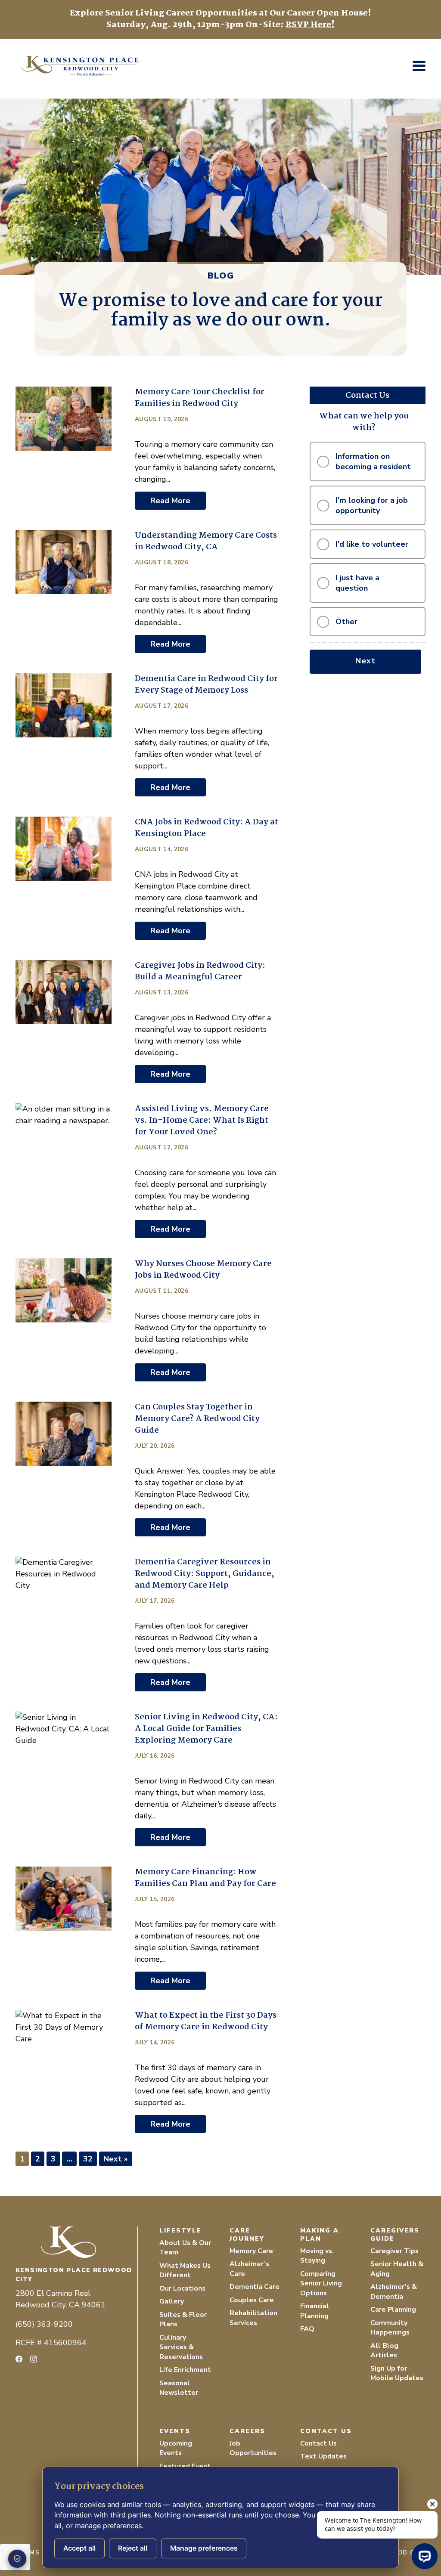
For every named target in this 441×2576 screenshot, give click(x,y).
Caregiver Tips (394, 2251)
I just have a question (357, 583)
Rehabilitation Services (253, 2318)
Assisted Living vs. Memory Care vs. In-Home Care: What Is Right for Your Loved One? (202, 1121)
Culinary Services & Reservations (181, 2347)
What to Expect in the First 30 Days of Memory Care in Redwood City (206, 2021)
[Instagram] (34, 2359)
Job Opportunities (253, 2448)
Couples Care (252, 2300)
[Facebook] (19, 2359)
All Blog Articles (384, 2351)
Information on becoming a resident (373, 461)
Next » (116, 2159)
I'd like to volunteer (372, 544)
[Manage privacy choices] (17, 2559)
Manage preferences (204, 2548)
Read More (170, 501)
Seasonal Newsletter (179, 2388)
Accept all (79, 2548)
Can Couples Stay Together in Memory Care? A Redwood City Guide (197, 1419)
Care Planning (393, 2310)
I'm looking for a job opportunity (372, 505)
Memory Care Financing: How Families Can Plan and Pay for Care (205, 1878)
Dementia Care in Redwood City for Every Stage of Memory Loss (206, 685)
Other (346, 622)
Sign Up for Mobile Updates (397, 2373)
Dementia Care (255, 2287)
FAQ (307, 2329)
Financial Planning (315, 2311)
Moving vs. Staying (317, 2256)
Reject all (133, 2548)
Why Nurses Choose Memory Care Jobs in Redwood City (203, 1270)
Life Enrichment (185, 2370)
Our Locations (182, 2288)
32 (88, 2159)
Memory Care (251, 2251)
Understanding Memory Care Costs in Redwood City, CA (206, 541)
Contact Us (318, 2443)
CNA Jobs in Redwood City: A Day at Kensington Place (207, 828)
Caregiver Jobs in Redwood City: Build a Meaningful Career (200, 971)
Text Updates (323, 2456)
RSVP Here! (310, 25)
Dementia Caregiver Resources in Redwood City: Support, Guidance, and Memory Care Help (205, 1574)
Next (365, 661)
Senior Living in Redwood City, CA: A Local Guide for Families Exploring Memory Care (206, 1729)
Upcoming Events (176, 2448)
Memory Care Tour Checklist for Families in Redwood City (200, 398)
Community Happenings (390, 2328)
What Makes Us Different (185, 2271)
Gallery (172, 2301)
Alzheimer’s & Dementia (394, 2292)
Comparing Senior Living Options (321, 2283)
